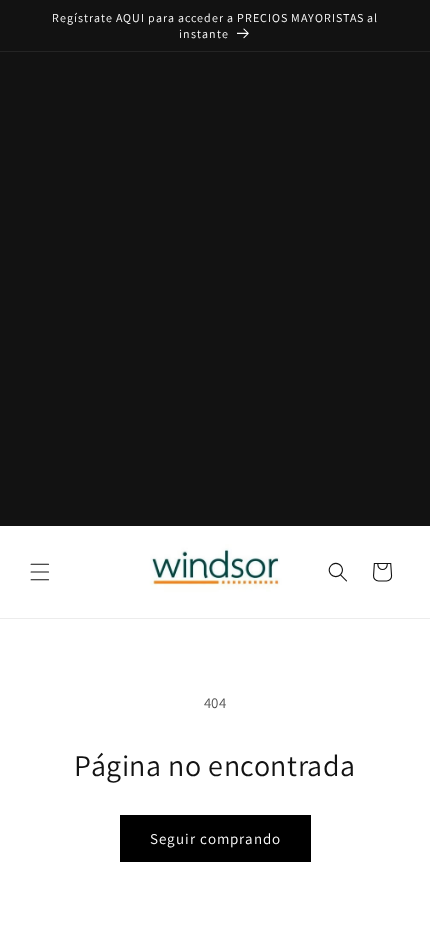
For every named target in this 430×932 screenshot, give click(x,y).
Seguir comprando (215, 838)
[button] (40, 572)
